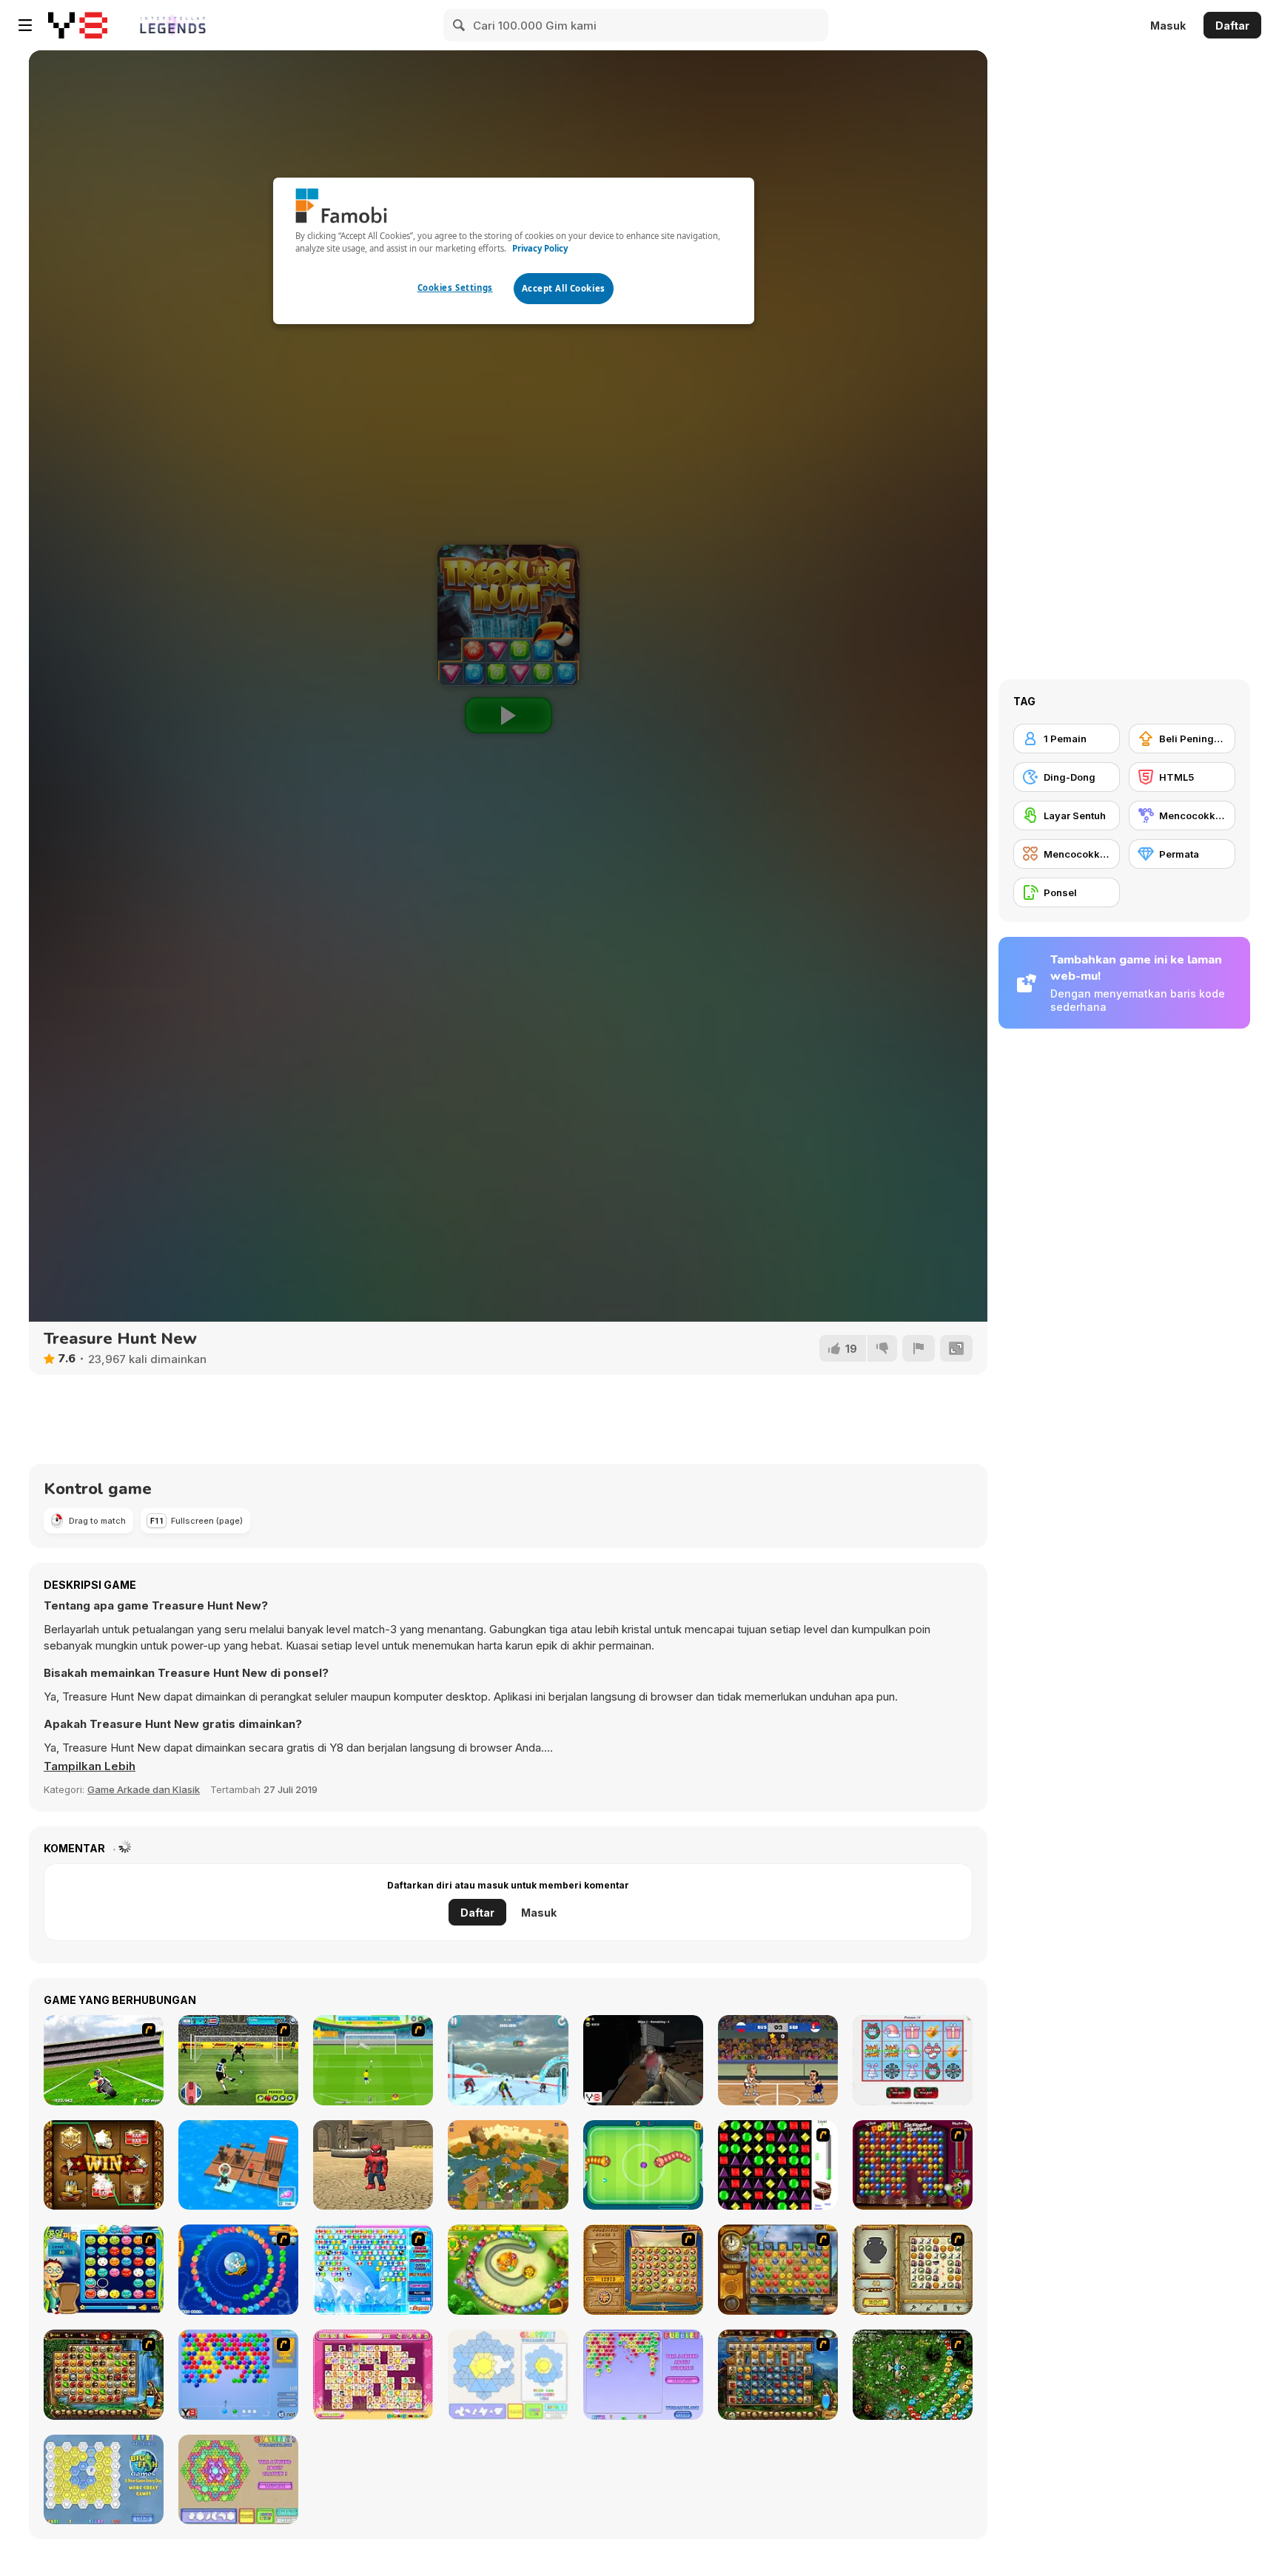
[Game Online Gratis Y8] (78, 25)
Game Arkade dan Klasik (144, 1789)
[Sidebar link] (25, 25)
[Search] (460, 25)
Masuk (1168, 26)
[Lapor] (919, 1348)
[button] (90, 1766)
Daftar (1232, 26)
